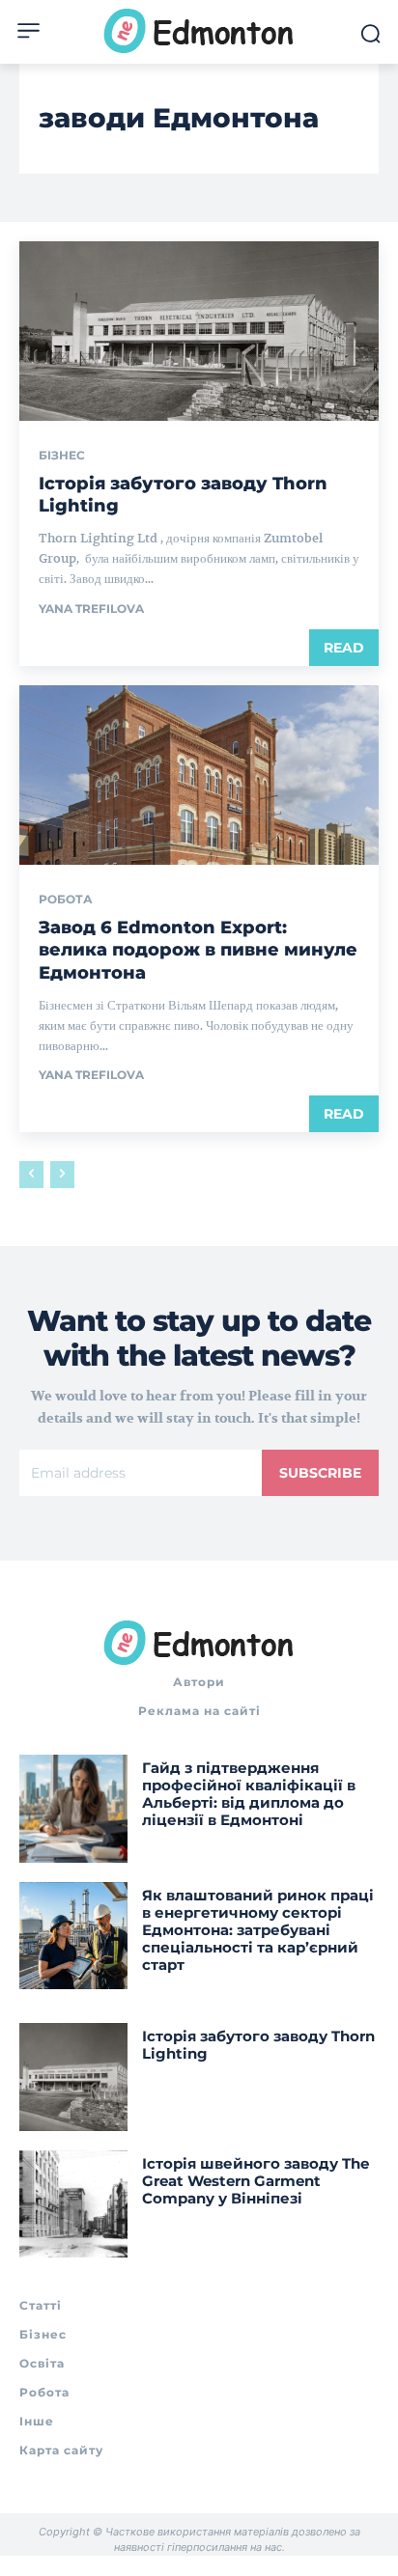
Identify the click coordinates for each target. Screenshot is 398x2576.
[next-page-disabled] (62, 1175)
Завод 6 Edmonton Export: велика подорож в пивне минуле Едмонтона (198, 950)
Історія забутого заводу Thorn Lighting (258, 2045)
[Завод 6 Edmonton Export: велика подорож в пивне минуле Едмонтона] (199, 775)
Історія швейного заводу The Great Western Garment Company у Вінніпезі (256, 2181)
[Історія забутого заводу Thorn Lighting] (199, 331)
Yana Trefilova (91, 609)
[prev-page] (31, 1175)
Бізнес (62, 456)
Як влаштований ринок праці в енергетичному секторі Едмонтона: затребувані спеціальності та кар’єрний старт (258, 1930)
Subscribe (320, 1473)
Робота (66, 900)
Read (344, 648)
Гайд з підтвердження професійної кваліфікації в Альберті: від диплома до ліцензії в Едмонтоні (249, 1794)
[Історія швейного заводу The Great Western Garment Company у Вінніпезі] (73, 2204)
